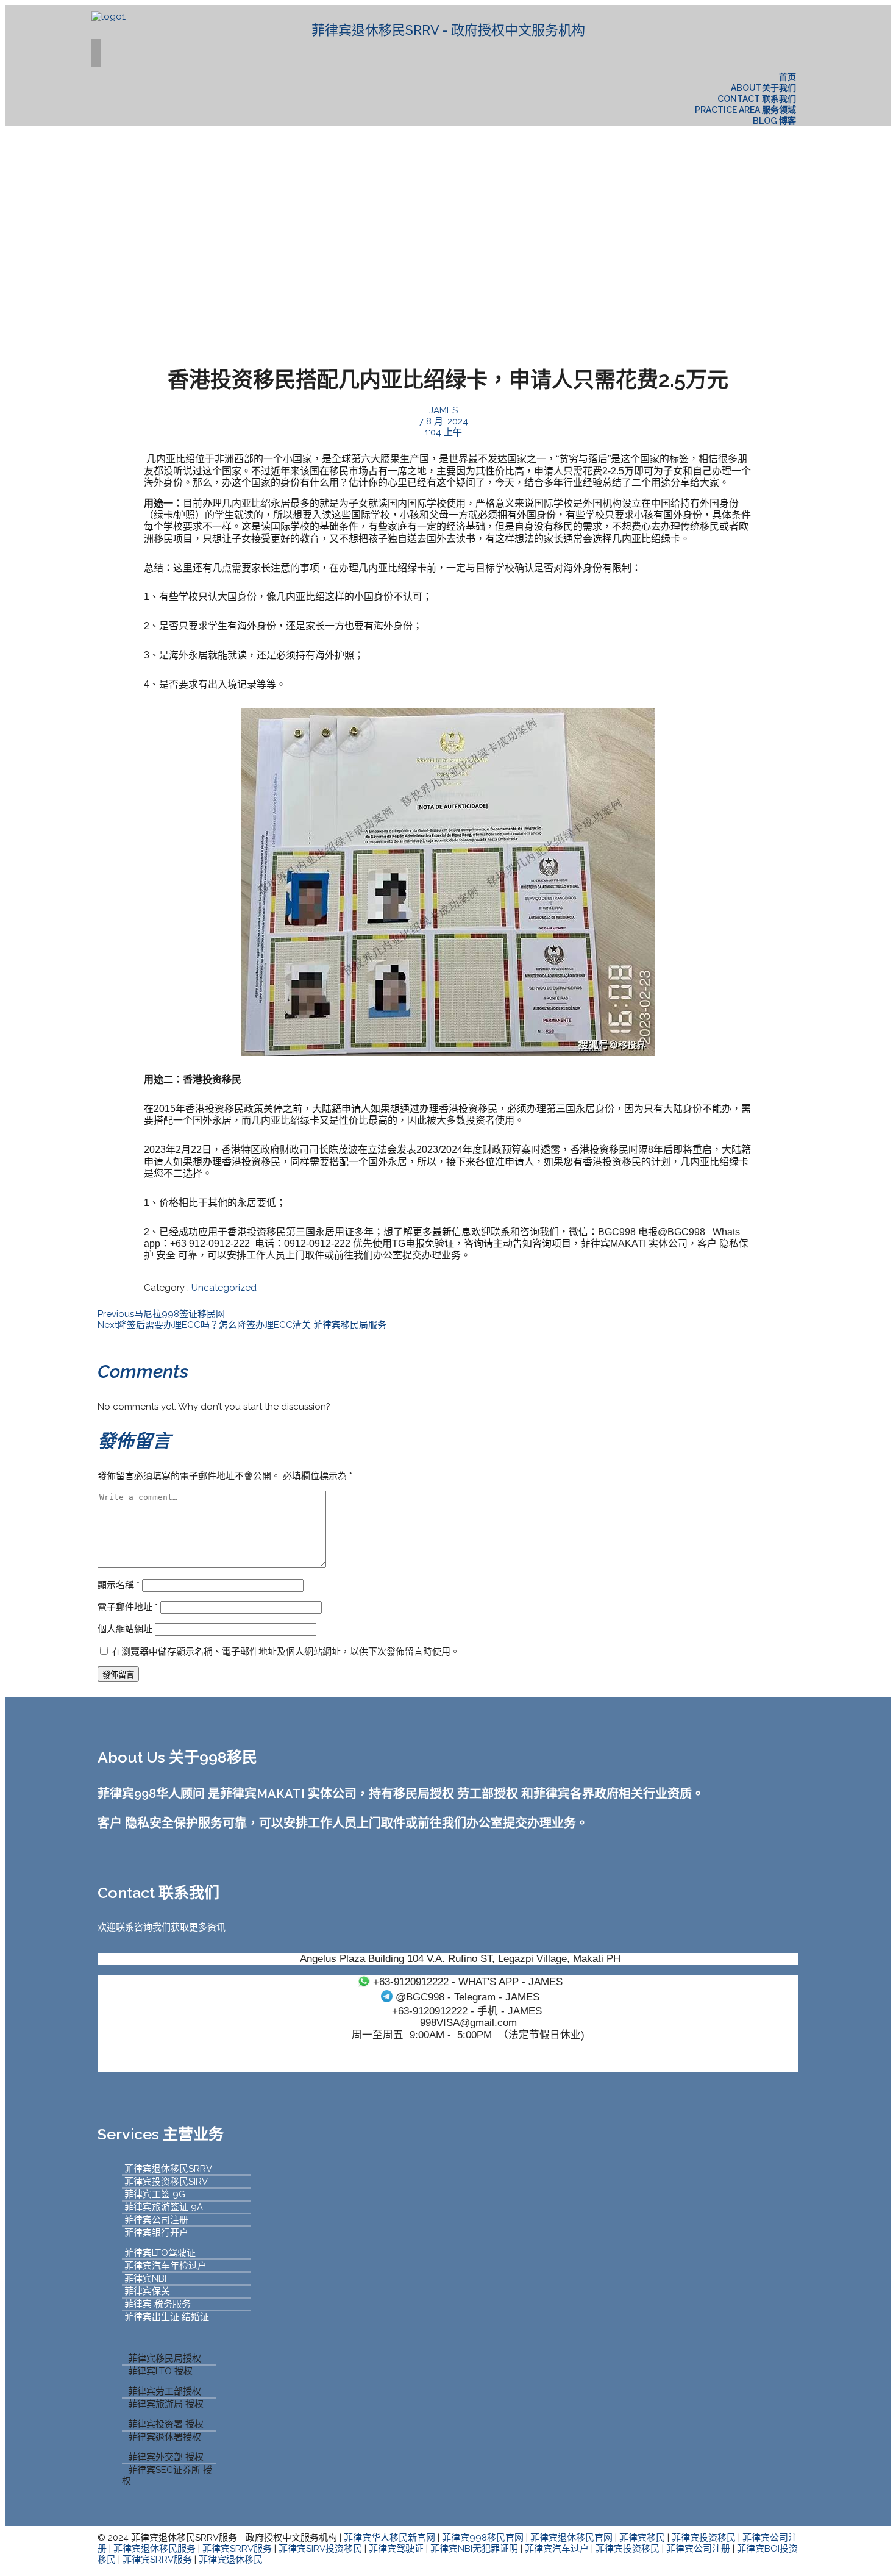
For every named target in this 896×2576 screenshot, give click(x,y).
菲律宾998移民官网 (483, 2538)
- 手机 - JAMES (467, 2011)
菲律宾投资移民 (704, 2538)
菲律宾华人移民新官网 (389, 2538)
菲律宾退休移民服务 (155, 2549)
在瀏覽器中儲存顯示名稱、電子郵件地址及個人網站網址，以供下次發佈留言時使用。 (286, 1652)
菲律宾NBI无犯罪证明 (474, 2549)
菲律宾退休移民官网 (571, 2538)
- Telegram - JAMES (468, 1997)
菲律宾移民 (642, 2538)
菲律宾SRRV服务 (237, 2549)
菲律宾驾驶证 (396, 2549)
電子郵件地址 (128, 1607)
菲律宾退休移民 (231, 2560)
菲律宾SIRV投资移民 (320, 2549)
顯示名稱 (119, 1585)
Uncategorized (224, 1288)
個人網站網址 (125, 1629)
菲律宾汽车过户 (557, 2549)
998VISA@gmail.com (468, 2022)
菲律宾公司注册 (698, 2549)
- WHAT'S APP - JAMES (468, 1982)
